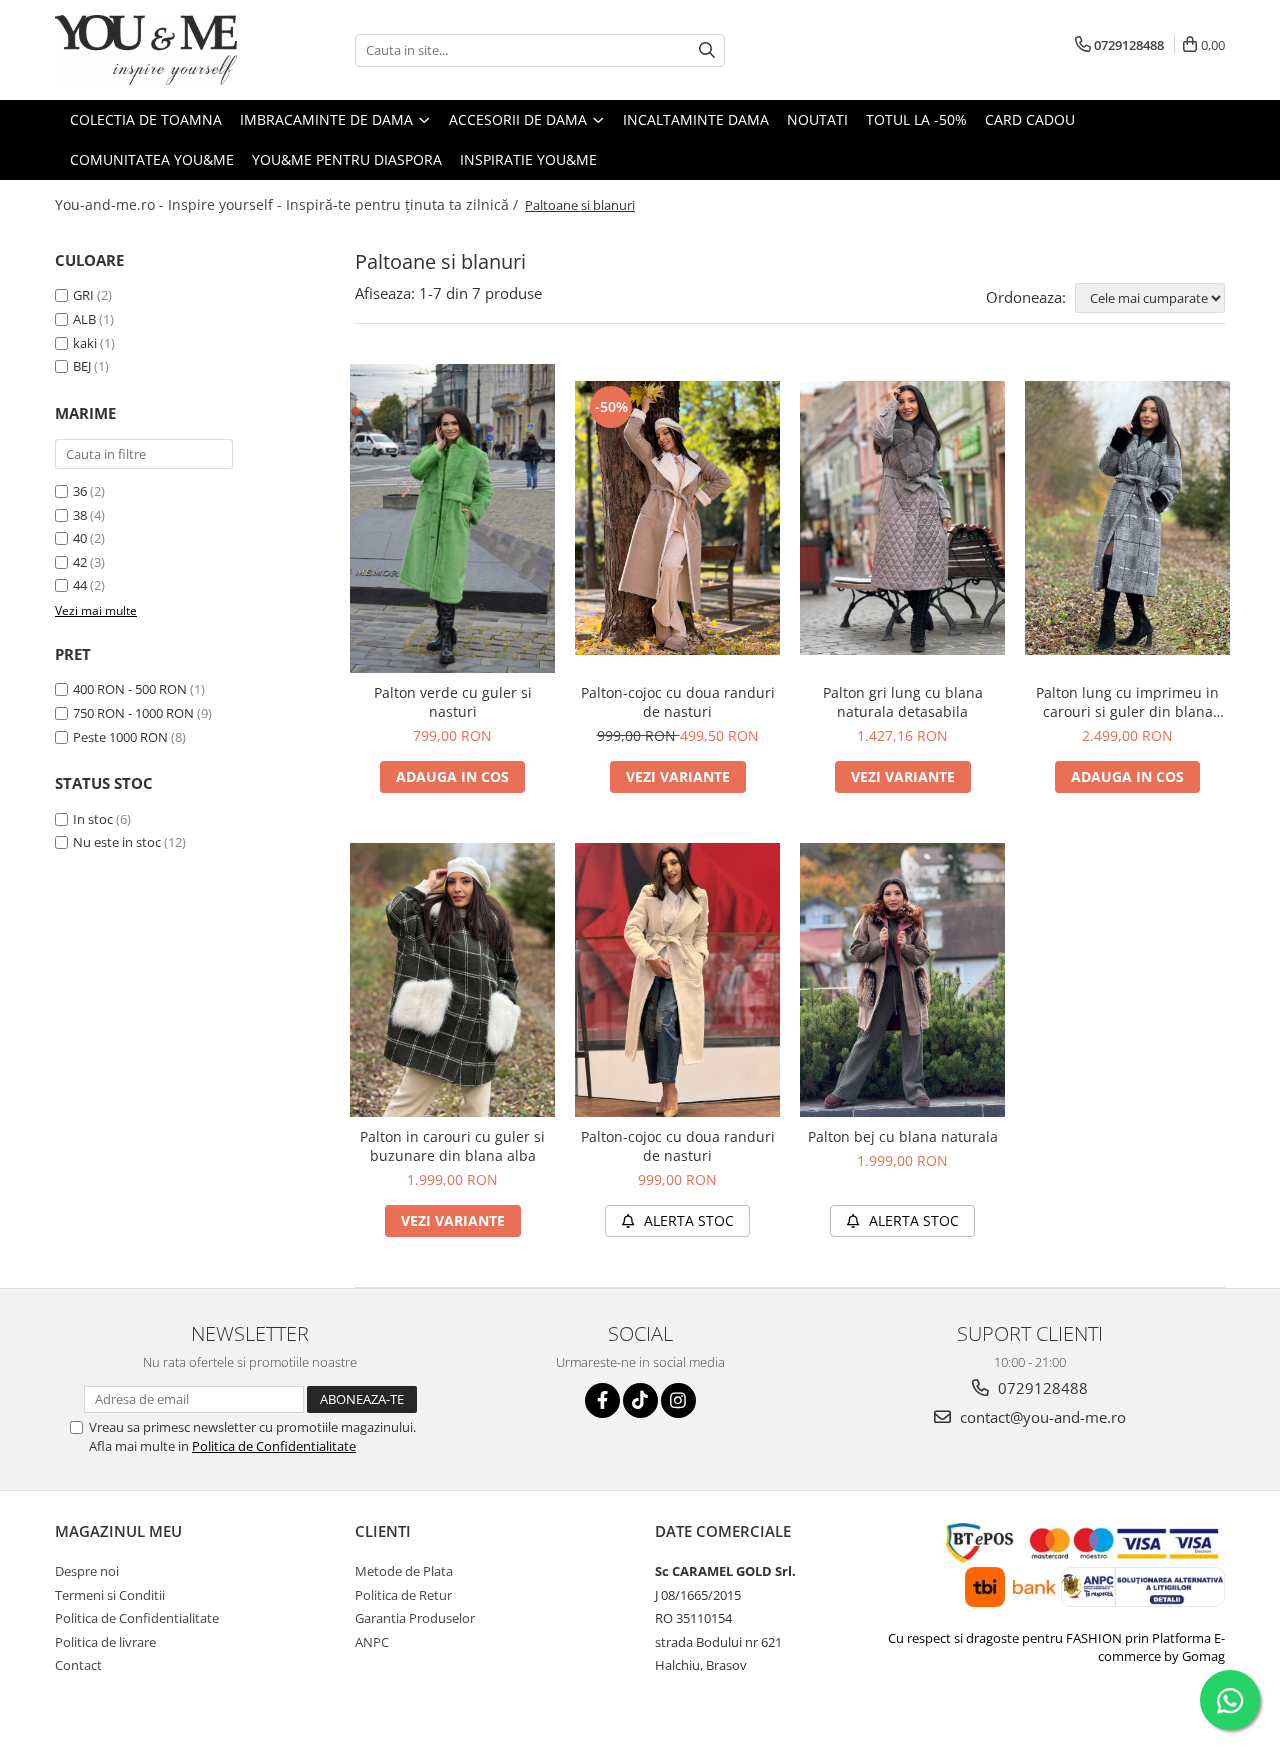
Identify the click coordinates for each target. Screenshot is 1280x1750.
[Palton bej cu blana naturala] (902, 980)
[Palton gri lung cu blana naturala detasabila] (902, 518)
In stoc (93, 819)
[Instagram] (678, 1400)
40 (80, 538)
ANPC (372, 1642)
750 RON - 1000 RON (133, 713)
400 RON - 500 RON (130, 689)
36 (80, 491)
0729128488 (1041, 1388)
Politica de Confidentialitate (274, 1446)
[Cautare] (707, 50)
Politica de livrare (105, 1642)
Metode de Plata (404, 1571)
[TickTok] (640, 1400)
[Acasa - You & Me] (155, 50)
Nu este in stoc (117, 842)
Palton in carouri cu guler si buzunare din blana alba (452, 1146)
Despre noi (87, 1571)
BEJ (82, 366)
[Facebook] (602, 1400)
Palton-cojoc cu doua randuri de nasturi (678, 702)
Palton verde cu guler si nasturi (453, 702)
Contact (78, 1665)
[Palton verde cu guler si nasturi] (452, 519)
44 (80, 585)
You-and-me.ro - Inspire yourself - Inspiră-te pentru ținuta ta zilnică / (288, 204)
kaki (85, 343)
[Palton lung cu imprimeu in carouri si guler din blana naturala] (1127, 518)
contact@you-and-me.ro (1041, 1417)
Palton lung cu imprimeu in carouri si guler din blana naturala (1127, 702)
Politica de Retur (403, 1595)
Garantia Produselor (415, 1618)
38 (80, 515)
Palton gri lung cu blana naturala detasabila (903, 702)
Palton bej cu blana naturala (903, 1136)
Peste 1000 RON (120, 737)
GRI (83, 295)
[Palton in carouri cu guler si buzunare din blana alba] (452, 980)
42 (80, 562)
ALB (84, 319)
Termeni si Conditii (110, 1595)
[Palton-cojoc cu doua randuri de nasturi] (677, 518)
